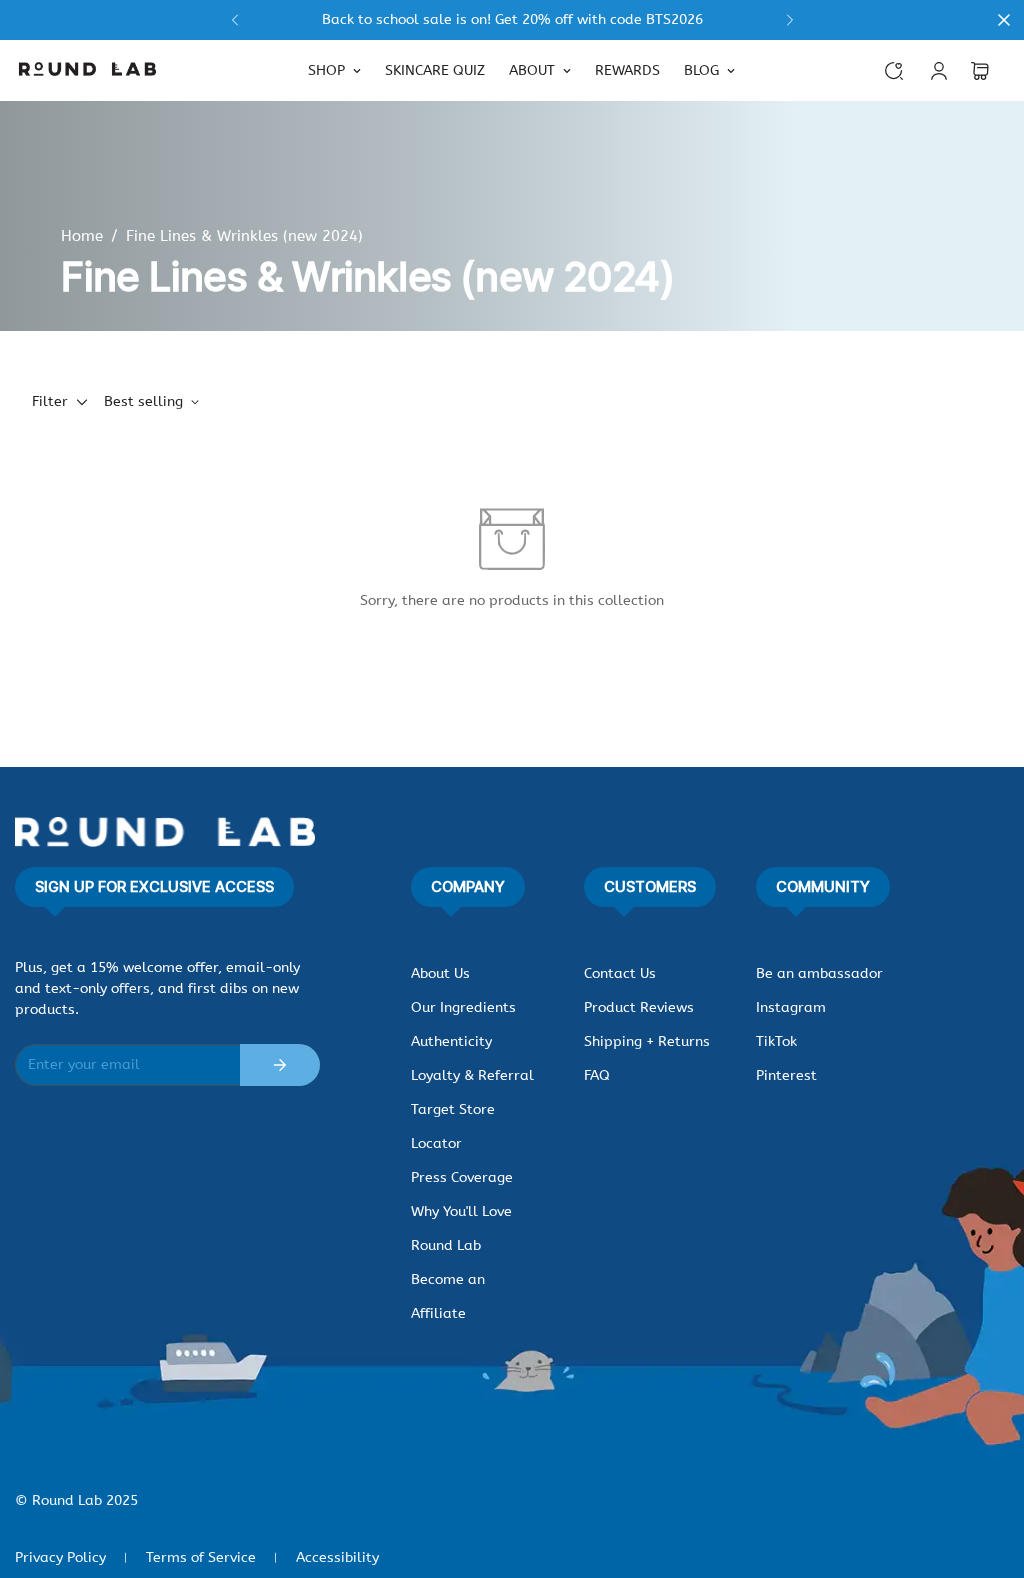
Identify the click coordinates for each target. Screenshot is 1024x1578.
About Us (440, 973)
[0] (980, 71)
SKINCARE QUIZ (435, 70)
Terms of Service (201, 1557)
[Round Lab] (87, 70)
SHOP (326, 70)
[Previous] (234, 20)
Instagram (791, 1007)
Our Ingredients (463, 1007)
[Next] (789, 20)
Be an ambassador (819, 973)
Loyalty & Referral (472, 1075)
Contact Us (620, 973)
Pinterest (786, 1075)
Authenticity (451, 1041)
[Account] (939, 71)
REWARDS (627, 70)
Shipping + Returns (647, 1041)
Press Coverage (462, 1177)
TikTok (776, 1041)
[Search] (894, 71)
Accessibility (337, 1557)
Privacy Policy (60, 1557)
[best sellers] (512, 20)
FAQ (597, 1075)
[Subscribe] (280, 1065)
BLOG (701, 70)
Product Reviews (639, 1007)
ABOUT (532, 70)
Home (82, 236)
